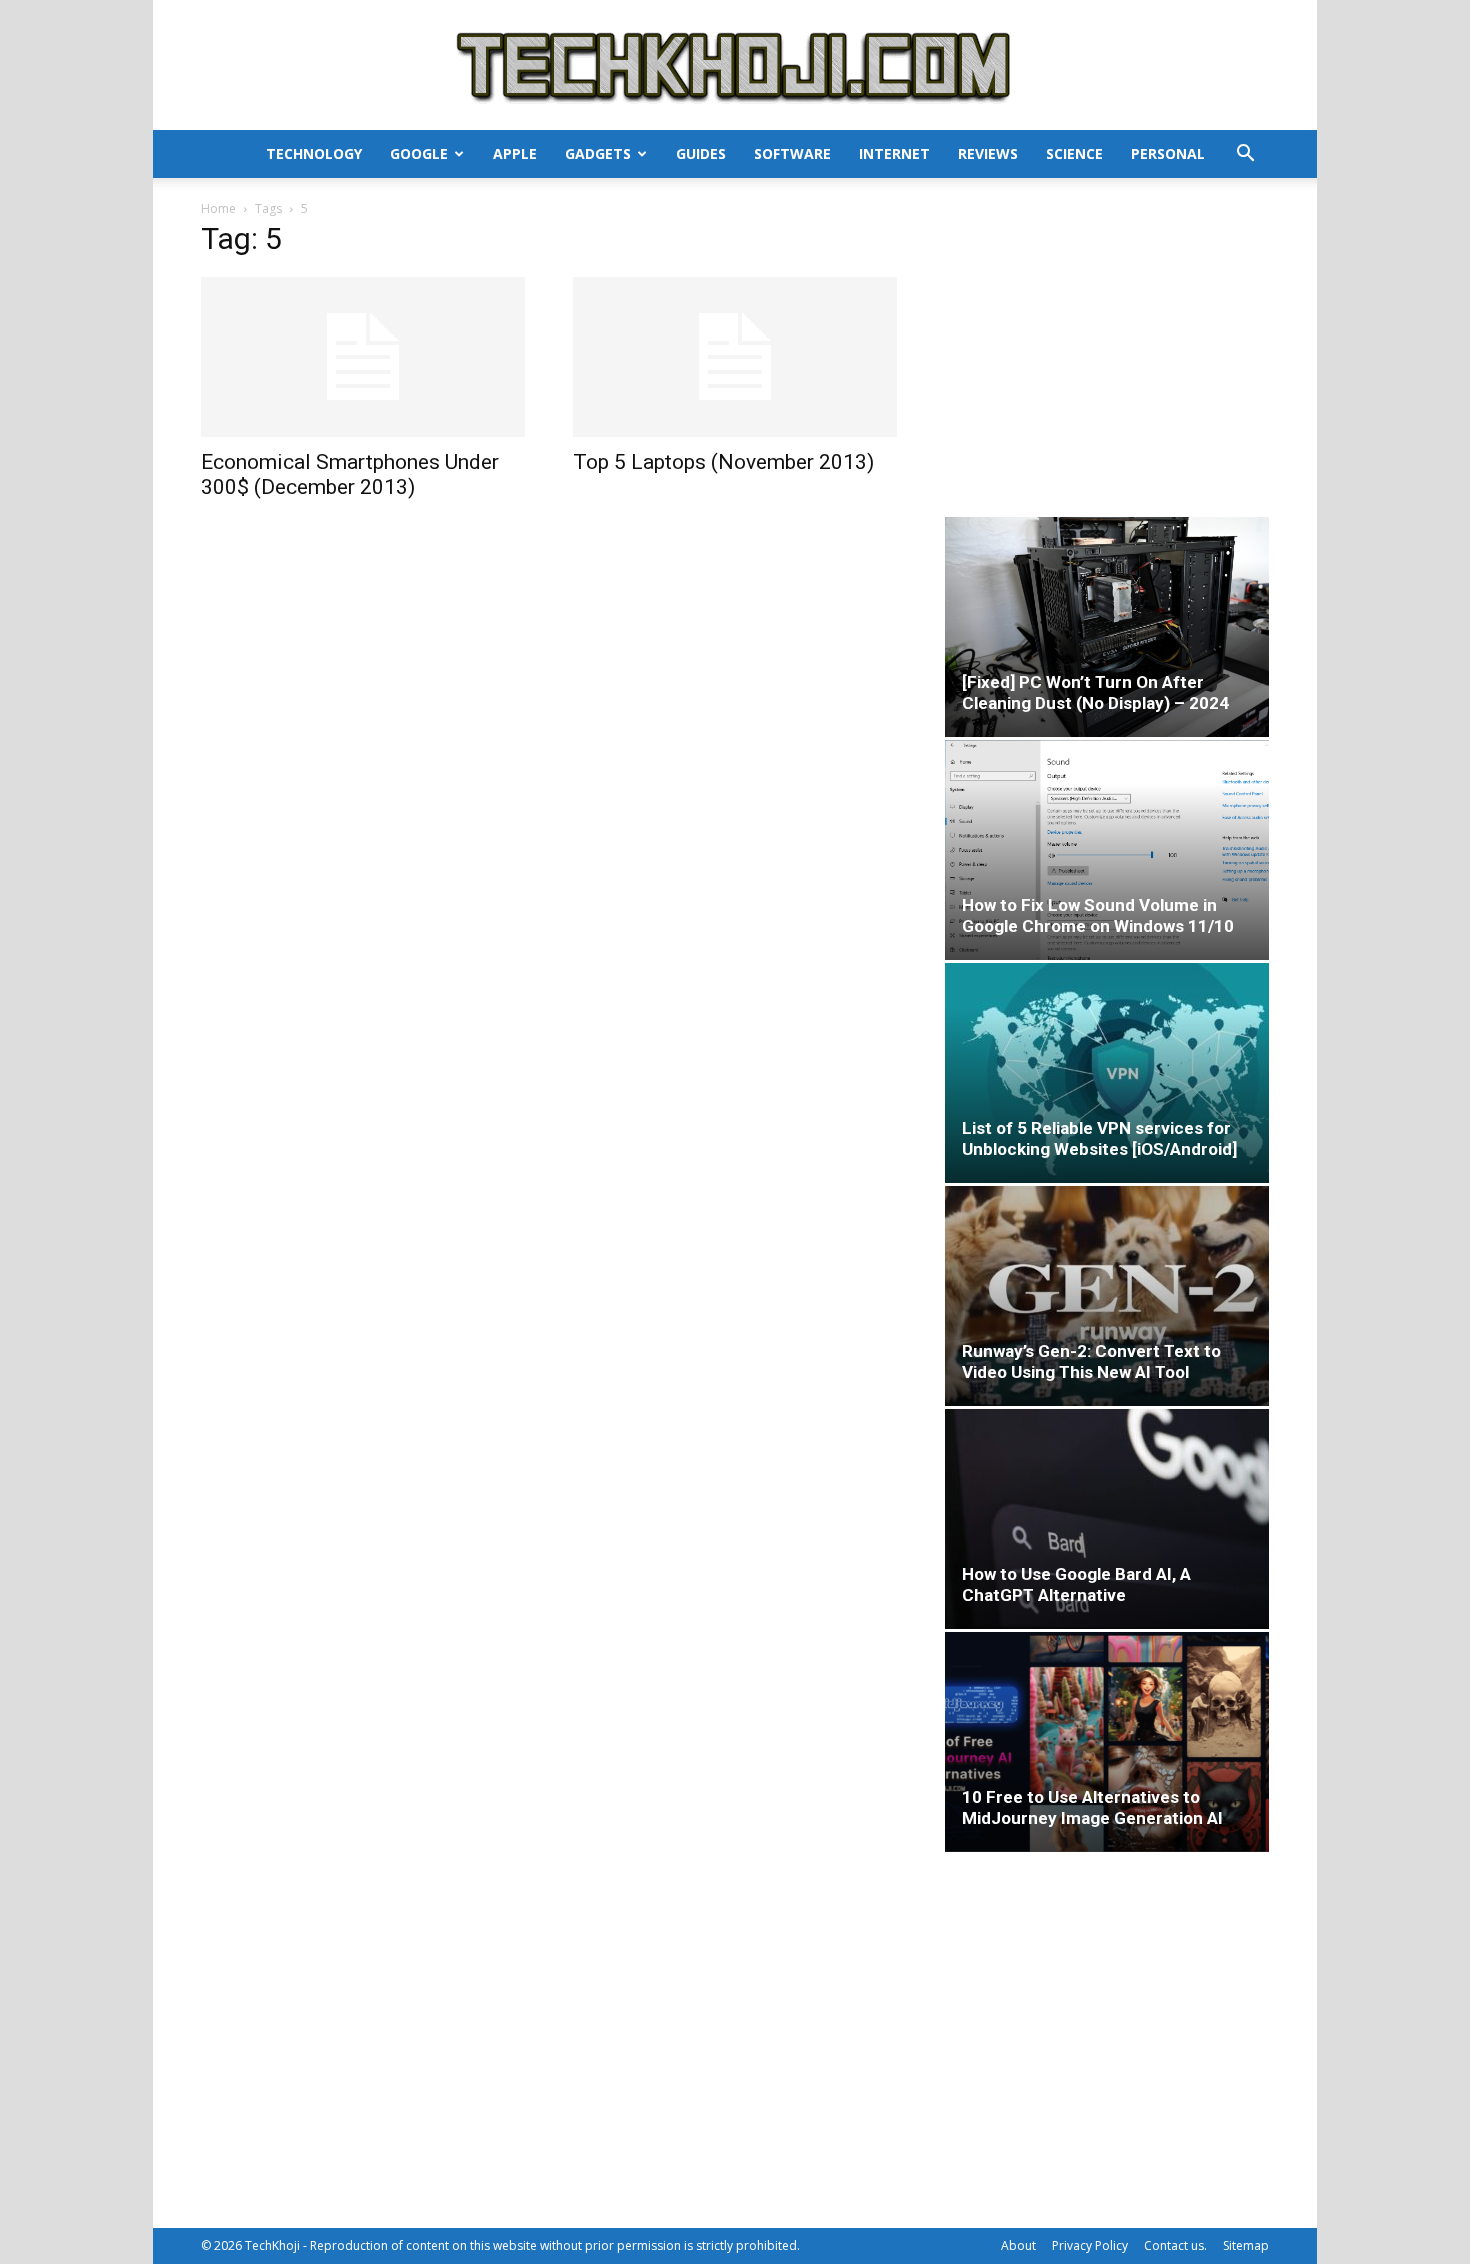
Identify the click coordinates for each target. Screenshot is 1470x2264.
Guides (701, 153)
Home (218, 208)
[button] (1245, 155)
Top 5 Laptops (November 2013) (723, 462)
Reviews (988, 153)
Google (419, 153)
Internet (894, 153)
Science (1074, 153)
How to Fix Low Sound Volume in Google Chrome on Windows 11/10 (1098, 915)
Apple (515, 153)
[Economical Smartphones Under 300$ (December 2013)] (363, 357)
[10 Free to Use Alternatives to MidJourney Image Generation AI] (1107, 1742)
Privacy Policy (1090, 2245)
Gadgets (598, 153)
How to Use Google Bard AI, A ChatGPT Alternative (1076, 1584)
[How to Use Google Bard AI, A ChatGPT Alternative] (1107, 1519)
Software (792, 153)
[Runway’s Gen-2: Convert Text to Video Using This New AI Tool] (1107, 1296)
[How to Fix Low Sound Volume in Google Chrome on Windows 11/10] (1107, 850)
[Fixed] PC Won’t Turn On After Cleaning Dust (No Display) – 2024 (1095, 692)
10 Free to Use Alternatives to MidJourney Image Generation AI (1092, 1807)
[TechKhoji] (735, 66)
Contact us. (1175, 2245)
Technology (314, 153)
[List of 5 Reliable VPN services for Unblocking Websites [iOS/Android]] (1107, 1073)
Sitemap (1246, 2245)
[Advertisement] (1107, 354)
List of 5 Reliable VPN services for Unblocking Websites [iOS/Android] (1099, 1138)
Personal (1168, 153)
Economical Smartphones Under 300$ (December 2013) (350, 474)
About (1018, 2245)
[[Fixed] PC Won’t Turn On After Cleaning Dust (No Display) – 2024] (1107, 627)
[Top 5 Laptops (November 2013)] (735, 357)
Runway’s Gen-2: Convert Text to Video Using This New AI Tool (1091, 1361)
